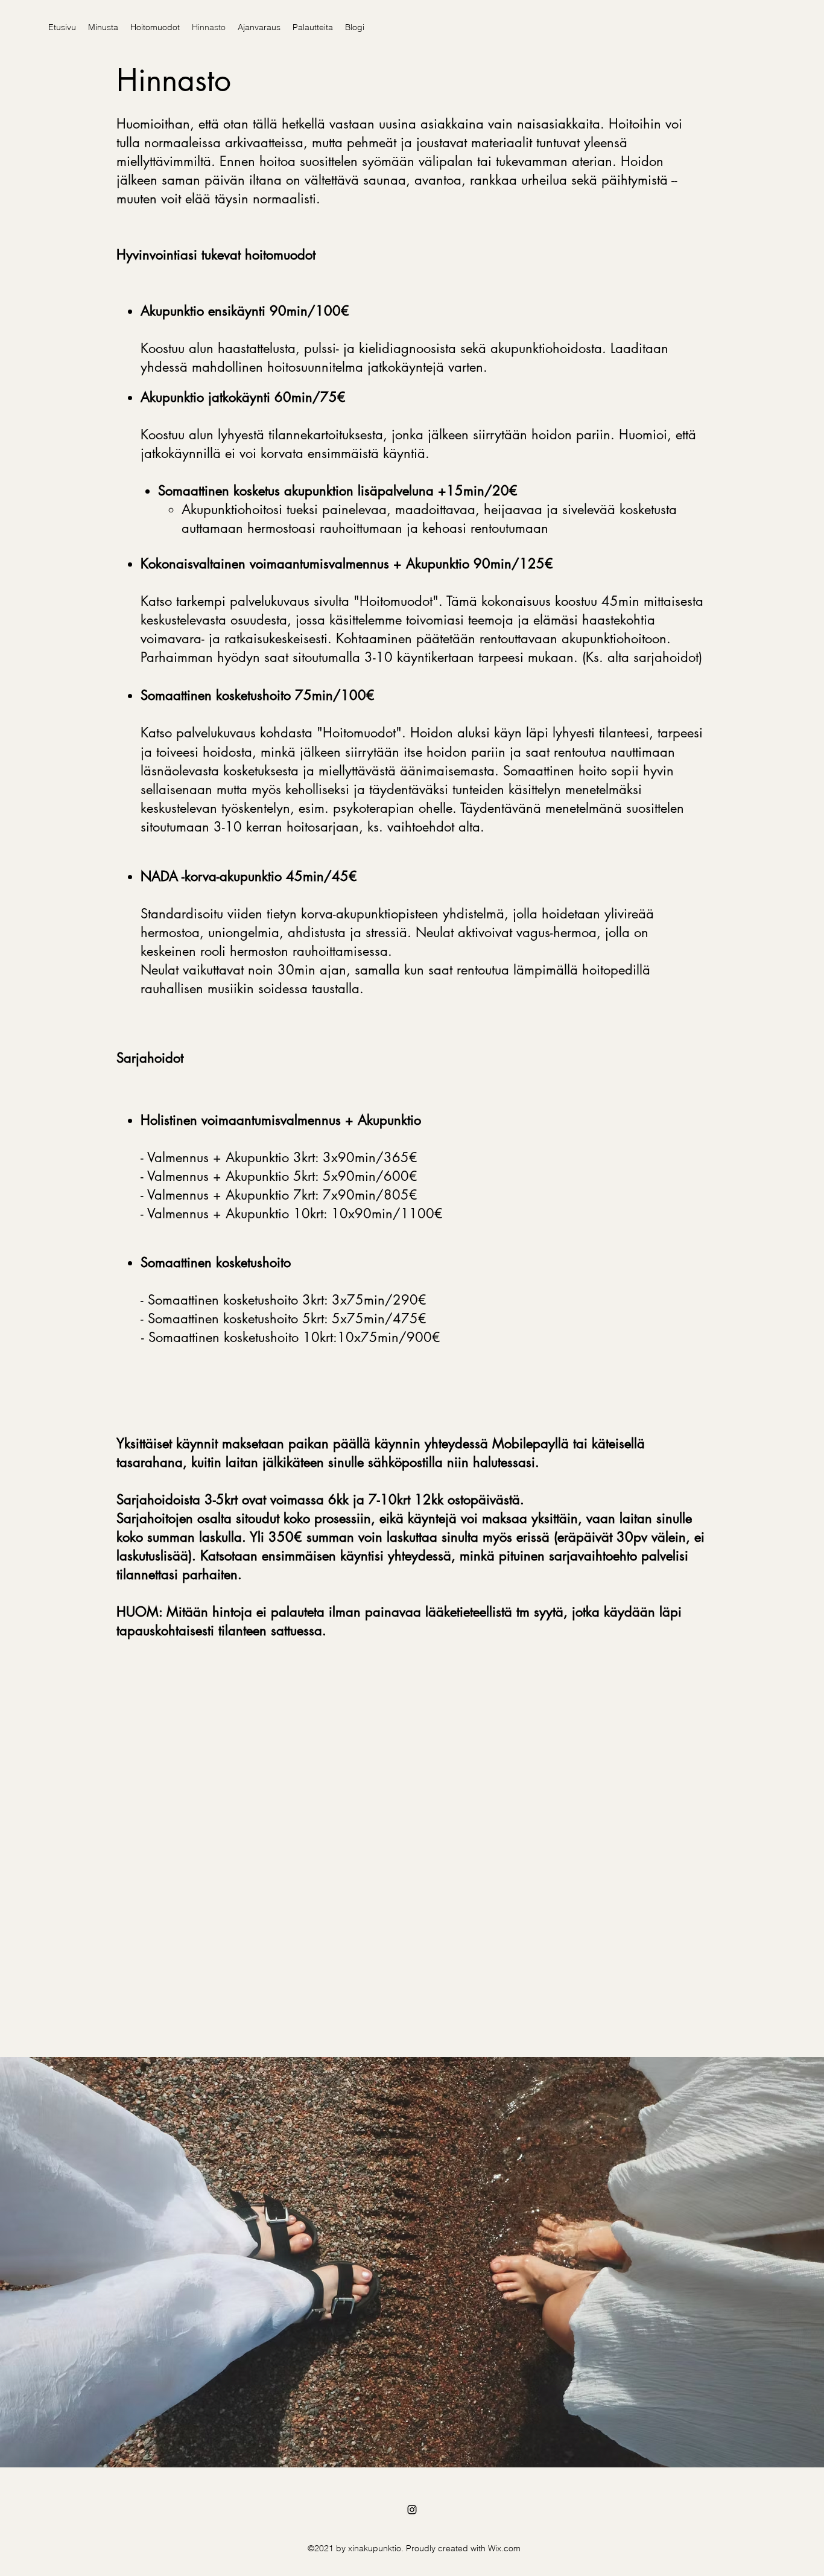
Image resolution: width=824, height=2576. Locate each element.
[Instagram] (412, 2510)
